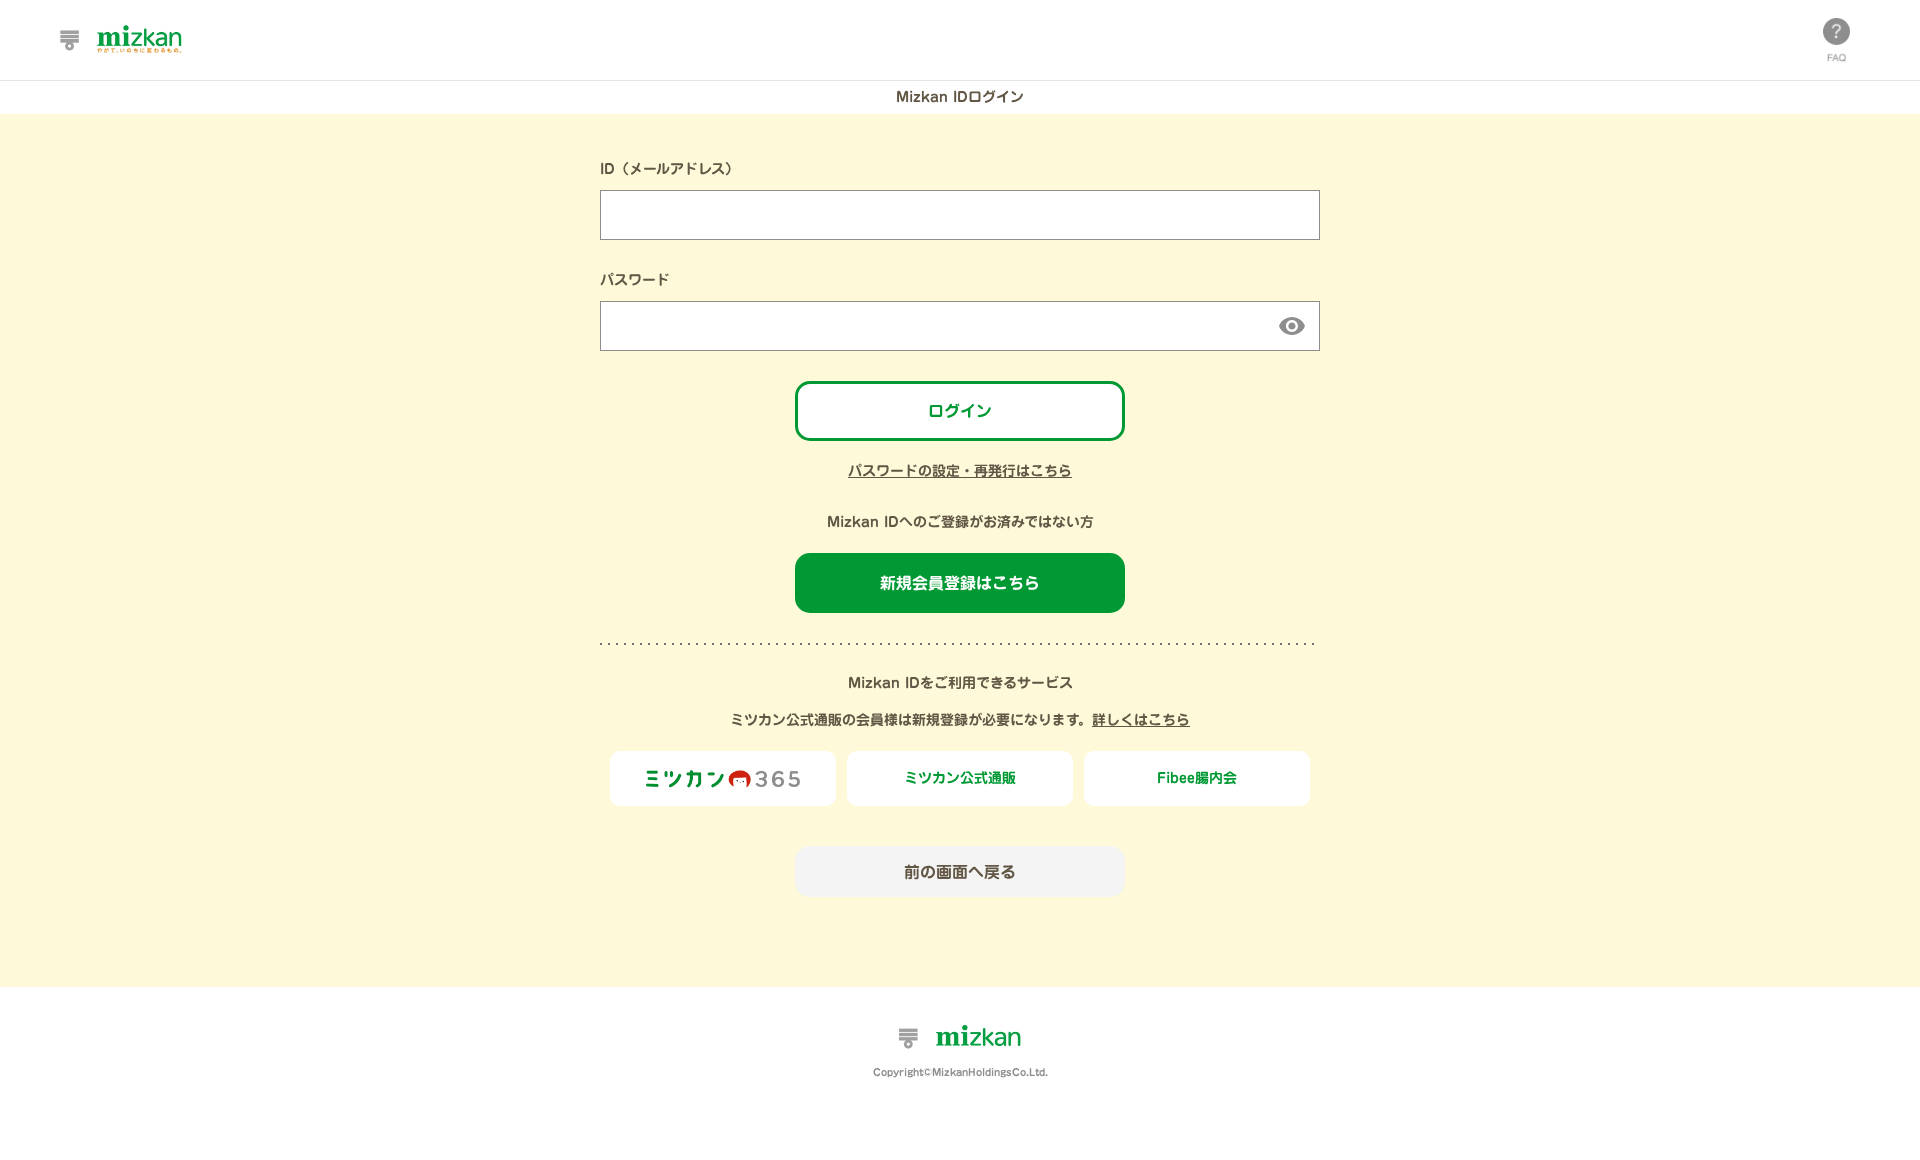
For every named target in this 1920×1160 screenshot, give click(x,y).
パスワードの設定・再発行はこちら (960, 471)
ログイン (960, 411)
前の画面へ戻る (960, 872)
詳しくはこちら (1141, 720)
